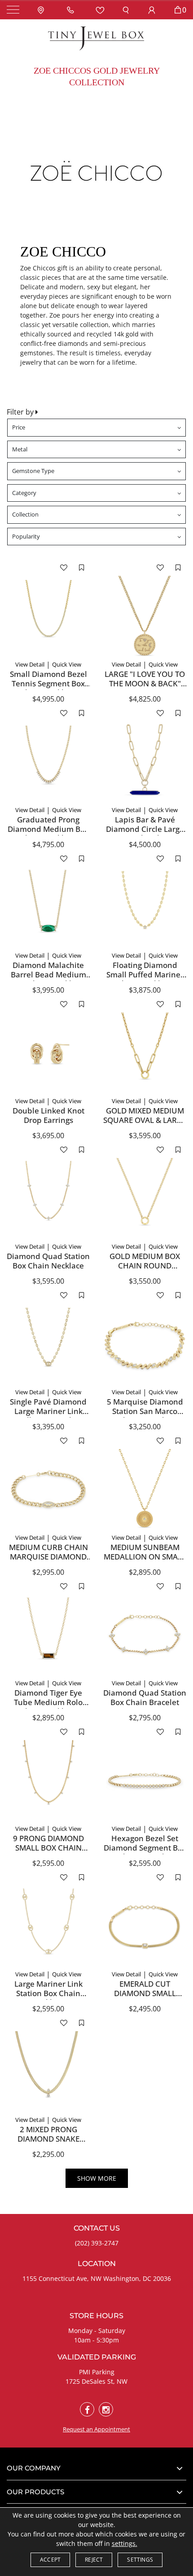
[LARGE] (145, 617)
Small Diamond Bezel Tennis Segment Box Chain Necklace (48, 683)
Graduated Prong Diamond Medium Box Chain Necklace (48, 829)
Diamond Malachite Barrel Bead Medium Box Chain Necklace (48, 974)
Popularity (26, 536)
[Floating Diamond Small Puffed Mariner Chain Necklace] (145, 908)
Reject (94, 2560)
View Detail (30, 664)
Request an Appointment (96, 2429)
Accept (50, 2560)
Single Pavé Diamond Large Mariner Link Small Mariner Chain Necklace (48, 1415)
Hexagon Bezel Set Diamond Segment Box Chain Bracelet (145, 1847)
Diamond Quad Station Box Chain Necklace (48, 1261)
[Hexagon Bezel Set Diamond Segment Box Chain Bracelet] (145, 1782)
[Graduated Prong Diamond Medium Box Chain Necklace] (48, 763)
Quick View (67, 664)
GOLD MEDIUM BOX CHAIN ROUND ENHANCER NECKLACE (145, 1265)
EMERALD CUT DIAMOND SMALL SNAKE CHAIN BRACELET (145, 1997)
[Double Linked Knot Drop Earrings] (48, 1054)
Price (19, 427)
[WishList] (100, 10)
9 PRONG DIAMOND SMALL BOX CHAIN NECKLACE (48, 1847)
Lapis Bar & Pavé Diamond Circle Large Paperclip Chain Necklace (145, 833)
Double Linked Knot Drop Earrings (48, 1115)
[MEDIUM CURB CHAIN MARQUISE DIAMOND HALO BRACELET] (48, 1491)
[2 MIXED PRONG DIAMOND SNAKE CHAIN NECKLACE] (48, 2073)
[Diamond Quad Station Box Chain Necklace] (48, 1200)
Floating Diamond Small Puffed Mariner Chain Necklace (145, 974)
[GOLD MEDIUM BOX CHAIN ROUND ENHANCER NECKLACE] (145, 1200)
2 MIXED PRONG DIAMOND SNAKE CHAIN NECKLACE (48, 2139)
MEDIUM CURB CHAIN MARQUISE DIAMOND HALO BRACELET (48, 1556)
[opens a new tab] (87, 2409)
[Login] (152, 10)
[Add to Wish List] (64, 567)
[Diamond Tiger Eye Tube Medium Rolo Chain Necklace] (48, 1636)
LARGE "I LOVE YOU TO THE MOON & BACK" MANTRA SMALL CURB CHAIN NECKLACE (145, 688)
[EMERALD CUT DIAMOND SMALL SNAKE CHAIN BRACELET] (145, 1927)
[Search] (126, 10)
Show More (97, 2178)
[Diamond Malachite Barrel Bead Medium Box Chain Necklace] (48, 908)
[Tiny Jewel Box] (96, 38)
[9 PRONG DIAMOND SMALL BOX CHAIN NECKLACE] (48, 1782)
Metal (20, 449)
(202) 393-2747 (97, 2243)
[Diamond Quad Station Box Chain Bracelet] (145, 1636)
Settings (140, 2560)
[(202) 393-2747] (72, 10)
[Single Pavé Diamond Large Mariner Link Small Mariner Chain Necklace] (48, 1345)
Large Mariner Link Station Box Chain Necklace (48, 1993)
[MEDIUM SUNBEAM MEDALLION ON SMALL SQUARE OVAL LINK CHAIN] (145, 1491)
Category (24, 493)
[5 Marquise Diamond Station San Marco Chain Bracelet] (145, 1345)
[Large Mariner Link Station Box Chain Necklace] (48, 1927)
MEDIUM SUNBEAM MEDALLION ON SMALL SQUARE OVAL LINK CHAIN (145, 1561)
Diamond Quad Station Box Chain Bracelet (145, 1697)
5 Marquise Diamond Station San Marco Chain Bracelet (145, 1411)
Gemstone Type (33, 471)
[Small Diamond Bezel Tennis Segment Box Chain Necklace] (48, 617)
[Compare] (81, 567)
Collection (25, 514)
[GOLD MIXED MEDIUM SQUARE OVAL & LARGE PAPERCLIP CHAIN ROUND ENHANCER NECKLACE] (145, 1054)
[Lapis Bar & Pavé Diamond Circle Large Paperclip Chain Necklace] (145, 763)
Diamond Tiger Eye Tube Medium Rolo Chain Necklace (48, 1702)
